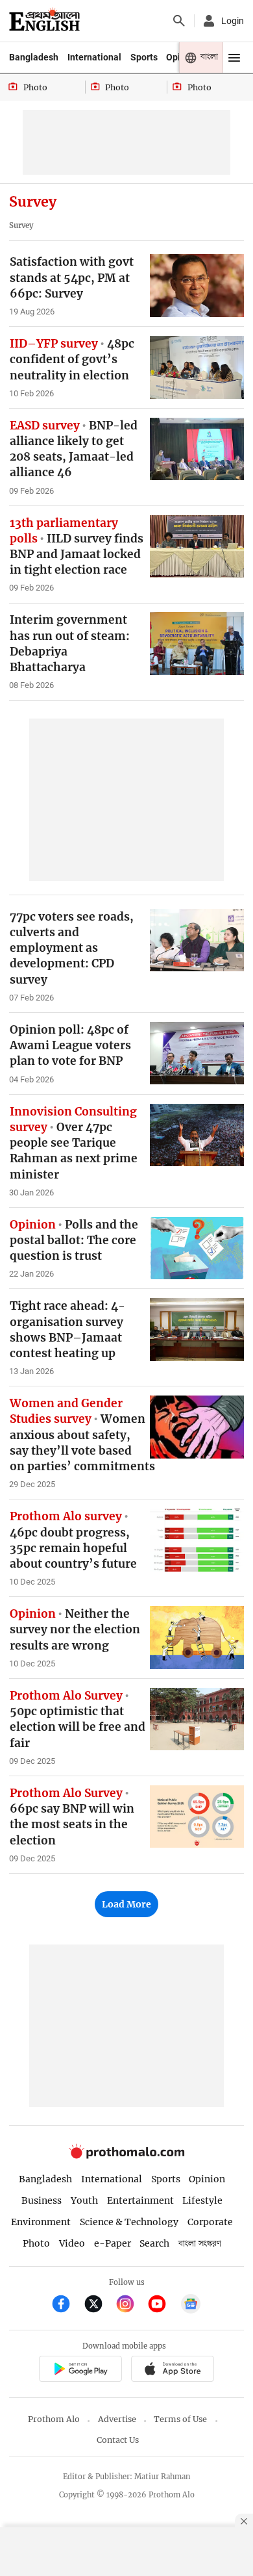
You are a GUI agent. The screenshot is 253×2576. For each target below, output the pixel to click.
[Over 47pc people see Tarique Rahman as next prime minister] (197, 1135)
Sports (144, 57)
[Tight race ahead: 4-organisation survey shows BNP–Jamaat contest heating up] (197, 1330)
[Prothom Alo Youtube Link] (163, 2305)
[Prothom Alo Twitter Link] (99, 2305)
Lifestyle (202, 2200)
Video (72, 2243)
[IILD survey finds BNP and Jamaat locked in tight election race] (197, 547)
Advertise (117, 2419)
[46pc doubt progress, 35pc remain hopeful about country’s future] (197, 1540)
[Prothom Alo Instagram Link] (131, 2305)
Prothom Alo (54, 2419)
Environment (41, 2222)
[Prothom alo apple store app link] (172, 2370)
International (94, 57)
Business (42, 2200)
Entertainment (140, 2200)
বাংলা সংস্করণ (200, 2244)
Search (154, 2243)
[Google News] (191, 2305)
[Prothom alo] (44, 21)
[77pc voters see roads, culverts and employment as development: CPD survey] (197, 940)
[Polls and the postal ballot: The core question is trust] (197, 1248)
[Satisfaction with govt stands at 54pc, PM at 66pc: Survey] (197, 286)
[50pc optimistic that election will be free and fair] (197, 1719)
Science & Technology (129, 2222)
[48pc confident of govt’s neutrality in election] (197, 367)
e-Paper (113, 2243)
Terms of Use (180, 2419)
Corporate (210, 2222)
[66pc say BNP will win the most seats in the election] (197, 1817)
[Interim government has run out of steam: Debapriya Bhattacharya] (197, 644)
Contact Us (118, 2440)
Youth (84, 2200)
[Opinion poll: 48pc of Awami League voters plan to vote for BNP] (197, 1053)
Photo (36, 2243)
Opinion (207, 2179)
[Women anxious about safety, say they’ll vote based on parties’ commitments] (197, 1427)
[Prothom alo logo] (126, 2156)
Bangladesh (34, 57)
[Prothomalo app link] (80, 2370)
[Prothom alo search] (179, 21)
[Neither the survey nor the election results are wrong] (197, 1638)
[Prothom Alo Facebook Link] (66, 2305)
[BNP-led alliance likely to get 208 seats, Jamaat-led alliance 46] (197, 449)
